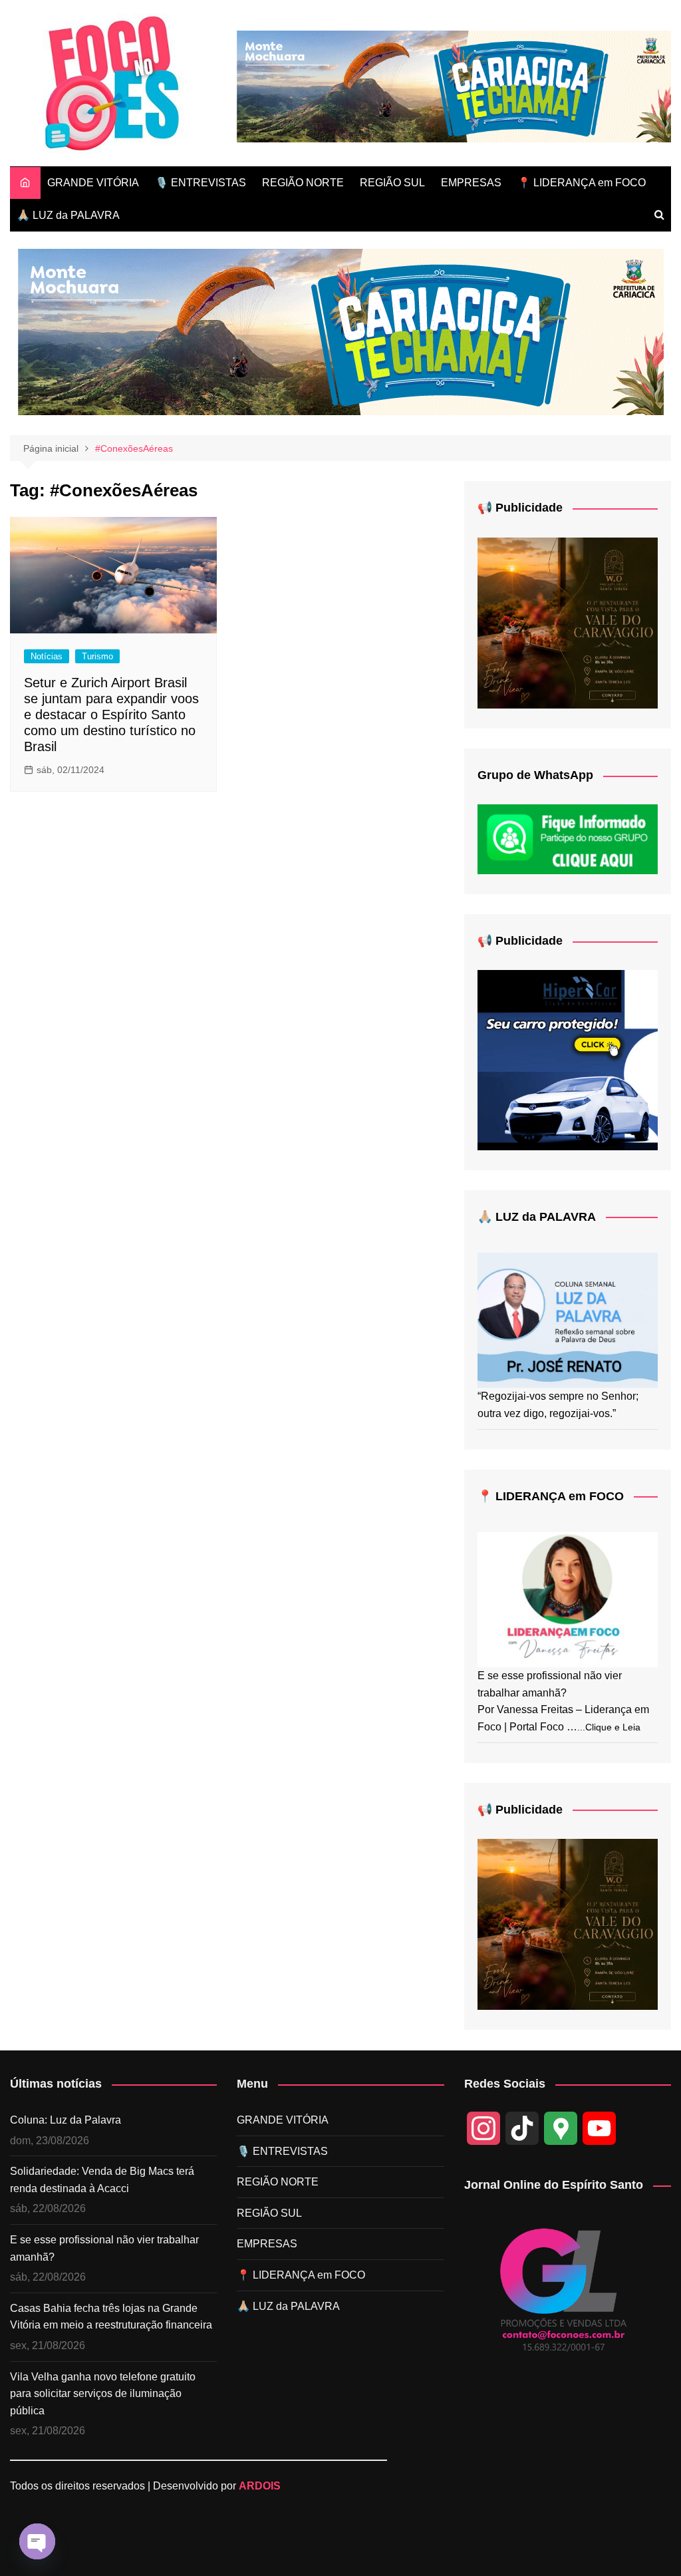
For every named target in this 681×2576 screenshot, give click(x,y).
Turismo (97, 656)
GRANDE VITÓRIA (93, 183)
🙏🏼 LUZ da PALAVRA (68, 215)
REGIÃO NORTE (303, 183)
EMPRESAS (471, 183)
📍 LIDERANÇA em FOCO (582, 183)
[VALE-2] (568, 622)
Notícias (47, 656)
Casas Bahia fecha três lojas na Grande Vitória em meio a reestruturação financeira (111, 2317)
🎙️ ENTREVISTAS (201, 183)
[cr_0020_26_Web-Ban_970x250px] (454, 85)
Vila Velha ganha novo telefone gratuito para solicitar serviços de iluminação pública (103, 2394)
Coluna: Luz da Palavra (66, 2120)
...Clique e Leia (609, 1727)
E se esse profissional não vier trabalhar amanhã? (104, 2248)
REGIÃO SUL (392, 183)
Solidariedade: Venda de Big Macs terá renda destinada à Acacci (102, 2180)
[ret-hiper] (568, 1059)
